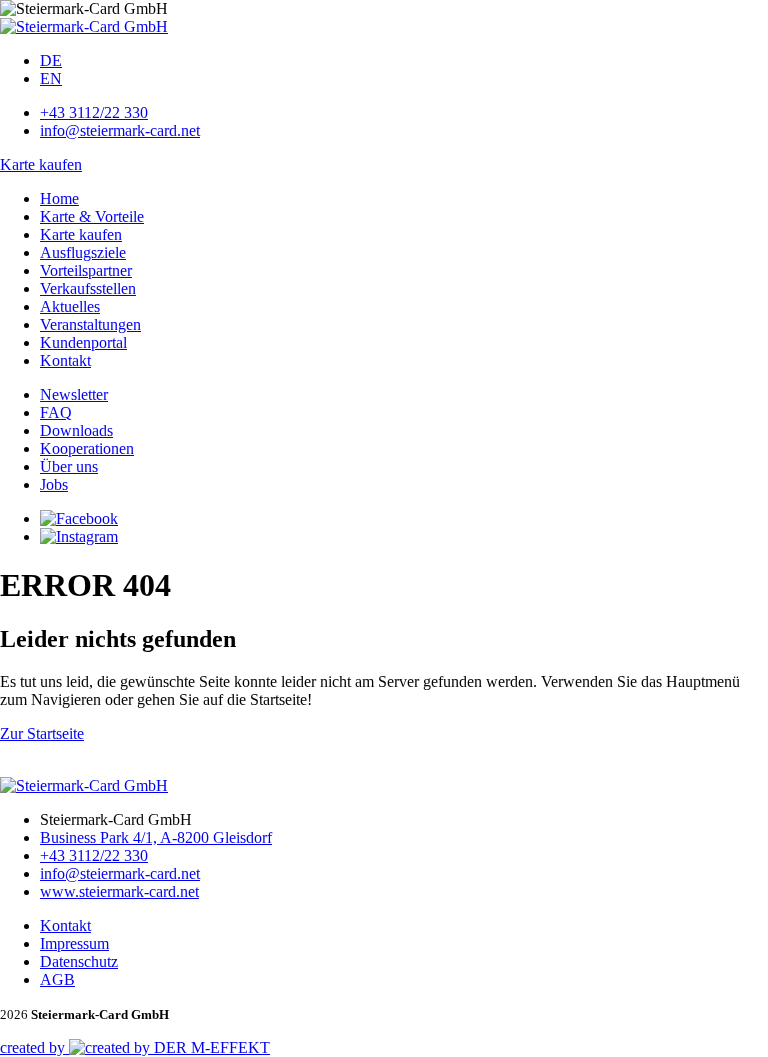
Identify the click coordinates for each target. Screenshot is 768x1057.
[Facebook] (79, 518)
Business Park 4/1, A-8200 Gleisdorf (156, 837)
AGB (57, 979)
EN (51, 78)
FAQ (56, 412)
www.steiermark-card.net (119, 891)
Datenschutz (79, 961)
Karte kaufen (41, 164)
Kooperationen (87, 448)
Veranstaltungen (90, 324)
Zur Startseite (42, 733)
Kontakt (65, 360)
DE (51, 60)
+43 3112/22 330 (94, 112)
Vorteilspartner (86, 270)
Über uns (69, 466)
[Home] (84, 26)
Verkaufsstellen (88, 288)
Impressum (74, 943)
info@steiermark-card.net (120, 130)
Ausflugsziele (83, 252)
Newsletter (74, 394)
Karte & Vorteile (92, 216)
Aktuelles (70, 306)
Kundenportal (83, 342)
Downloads (76, 430)
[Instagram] (79, 536)
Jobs (54, 484)
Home (59, 198)
